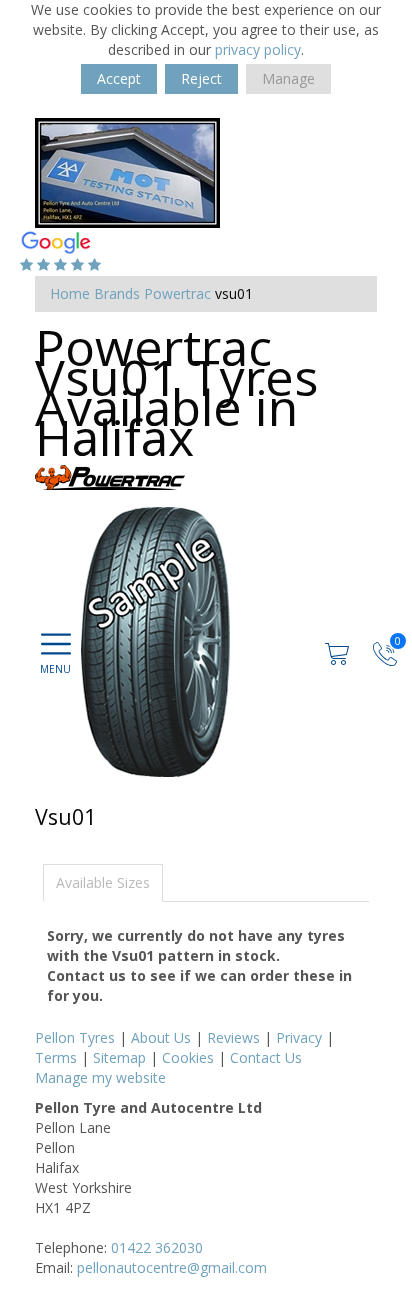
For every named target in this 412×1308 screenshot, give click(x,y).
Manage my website (100, 1077)
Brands (117, 293)
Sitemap (119, 1057)
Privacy (299, 1037)
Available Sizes (103, 882)
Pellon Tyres (75, 1037)
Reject (201, 78)
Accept (119, 78)
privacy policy (258, 49)
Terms (56, 1057)
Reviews (233, 1037)
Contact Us (266, 1057)
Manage (288, 78)
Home (70, 293)
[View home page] (127, 171)
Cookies (188, 1057)
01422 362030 (157, 1247)
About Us (161, 1037)
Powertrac (177, 293)
